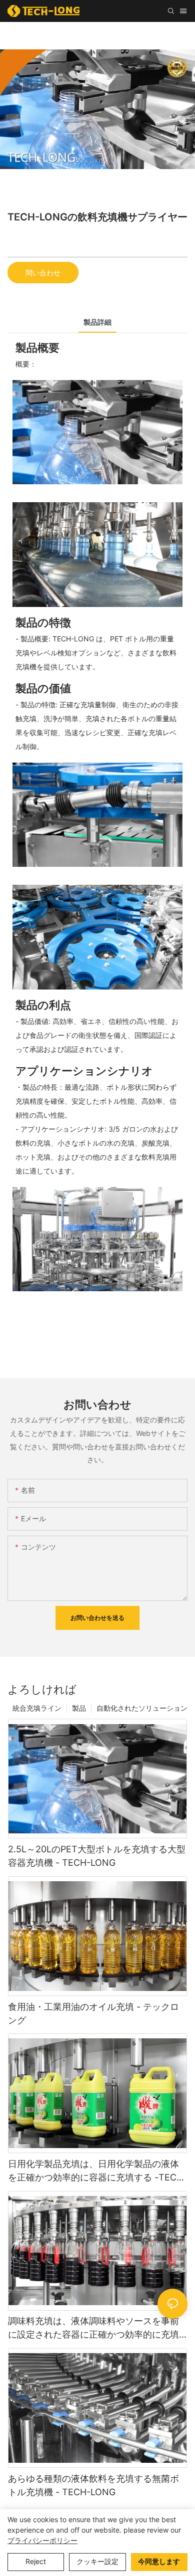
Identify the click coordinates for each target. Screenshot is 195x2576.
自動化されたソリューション (142, 1708)
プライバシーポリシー (42, 2540)
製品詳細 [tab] (97, 322)
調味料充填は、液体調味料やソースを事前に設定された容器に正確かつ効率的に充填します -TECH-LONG (93, 2328)
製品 (79, 1708)
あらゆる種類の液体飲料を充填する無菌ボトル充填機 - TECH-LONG (93, 2485)
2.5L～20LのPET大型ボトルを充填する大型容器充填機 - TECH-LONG (97, 1856)
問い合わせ (43, 273)
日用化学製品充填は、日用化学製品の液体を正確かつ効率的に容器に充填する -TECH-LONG (97, 2171)
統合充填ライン (37, 1708)
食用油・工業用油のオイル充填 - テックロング (93, 2013)
